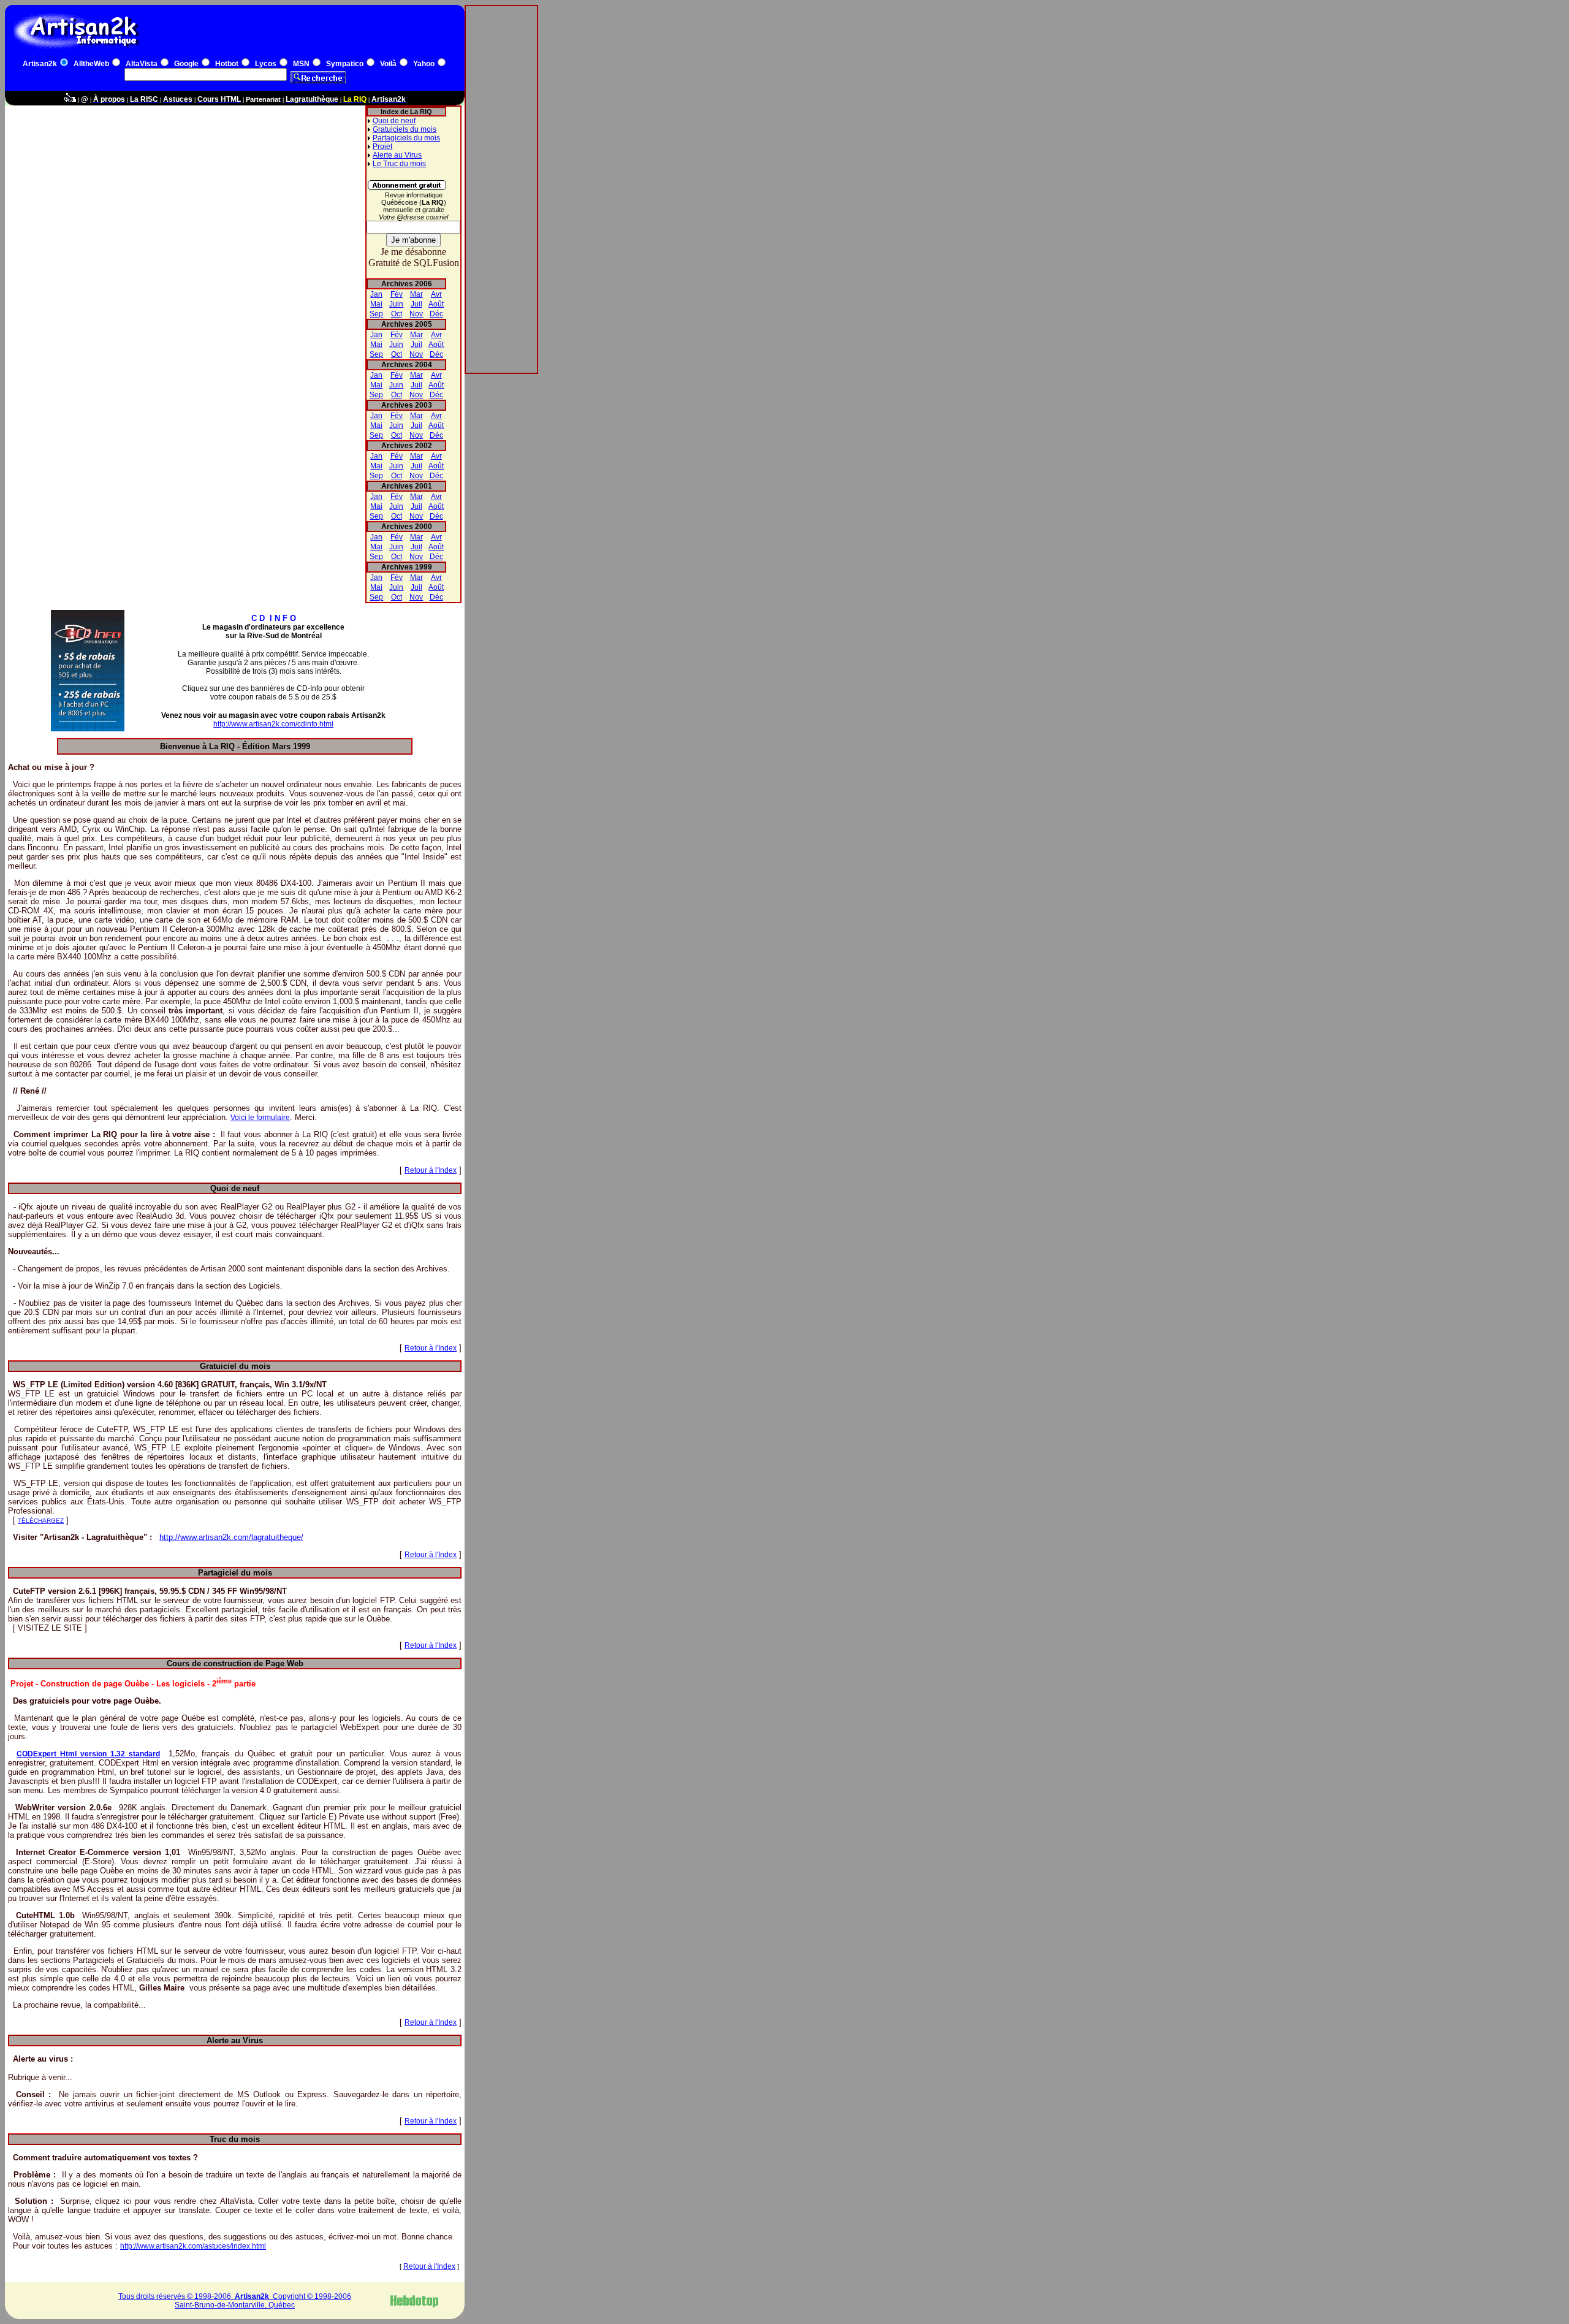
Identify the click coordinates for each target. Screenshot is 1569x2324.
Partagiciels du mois (406, 138)
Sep (376, 314)
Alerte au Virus (397, 155)
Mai (376, 304)
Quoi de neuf (394, 121)
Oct (397, 314)
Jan (376, 294)
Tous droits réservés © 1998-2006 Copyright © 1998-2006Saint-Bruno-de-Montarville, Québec (235, 2301)
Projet (382, 147)
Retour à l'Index (431, 1170)
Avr (436, 294)
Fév (397, 294)
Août (436, 304)
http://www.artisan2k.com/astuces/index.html (193, 2246)
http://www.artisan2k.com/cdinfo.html (273, 724)
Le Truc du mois (399, 164)
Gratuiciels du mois (405, 129)
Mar (416, 294)
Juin (396, 304)
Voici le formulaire (260, 1118)
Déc (436, 314)
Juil (416, 304)
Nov (416, 314)
